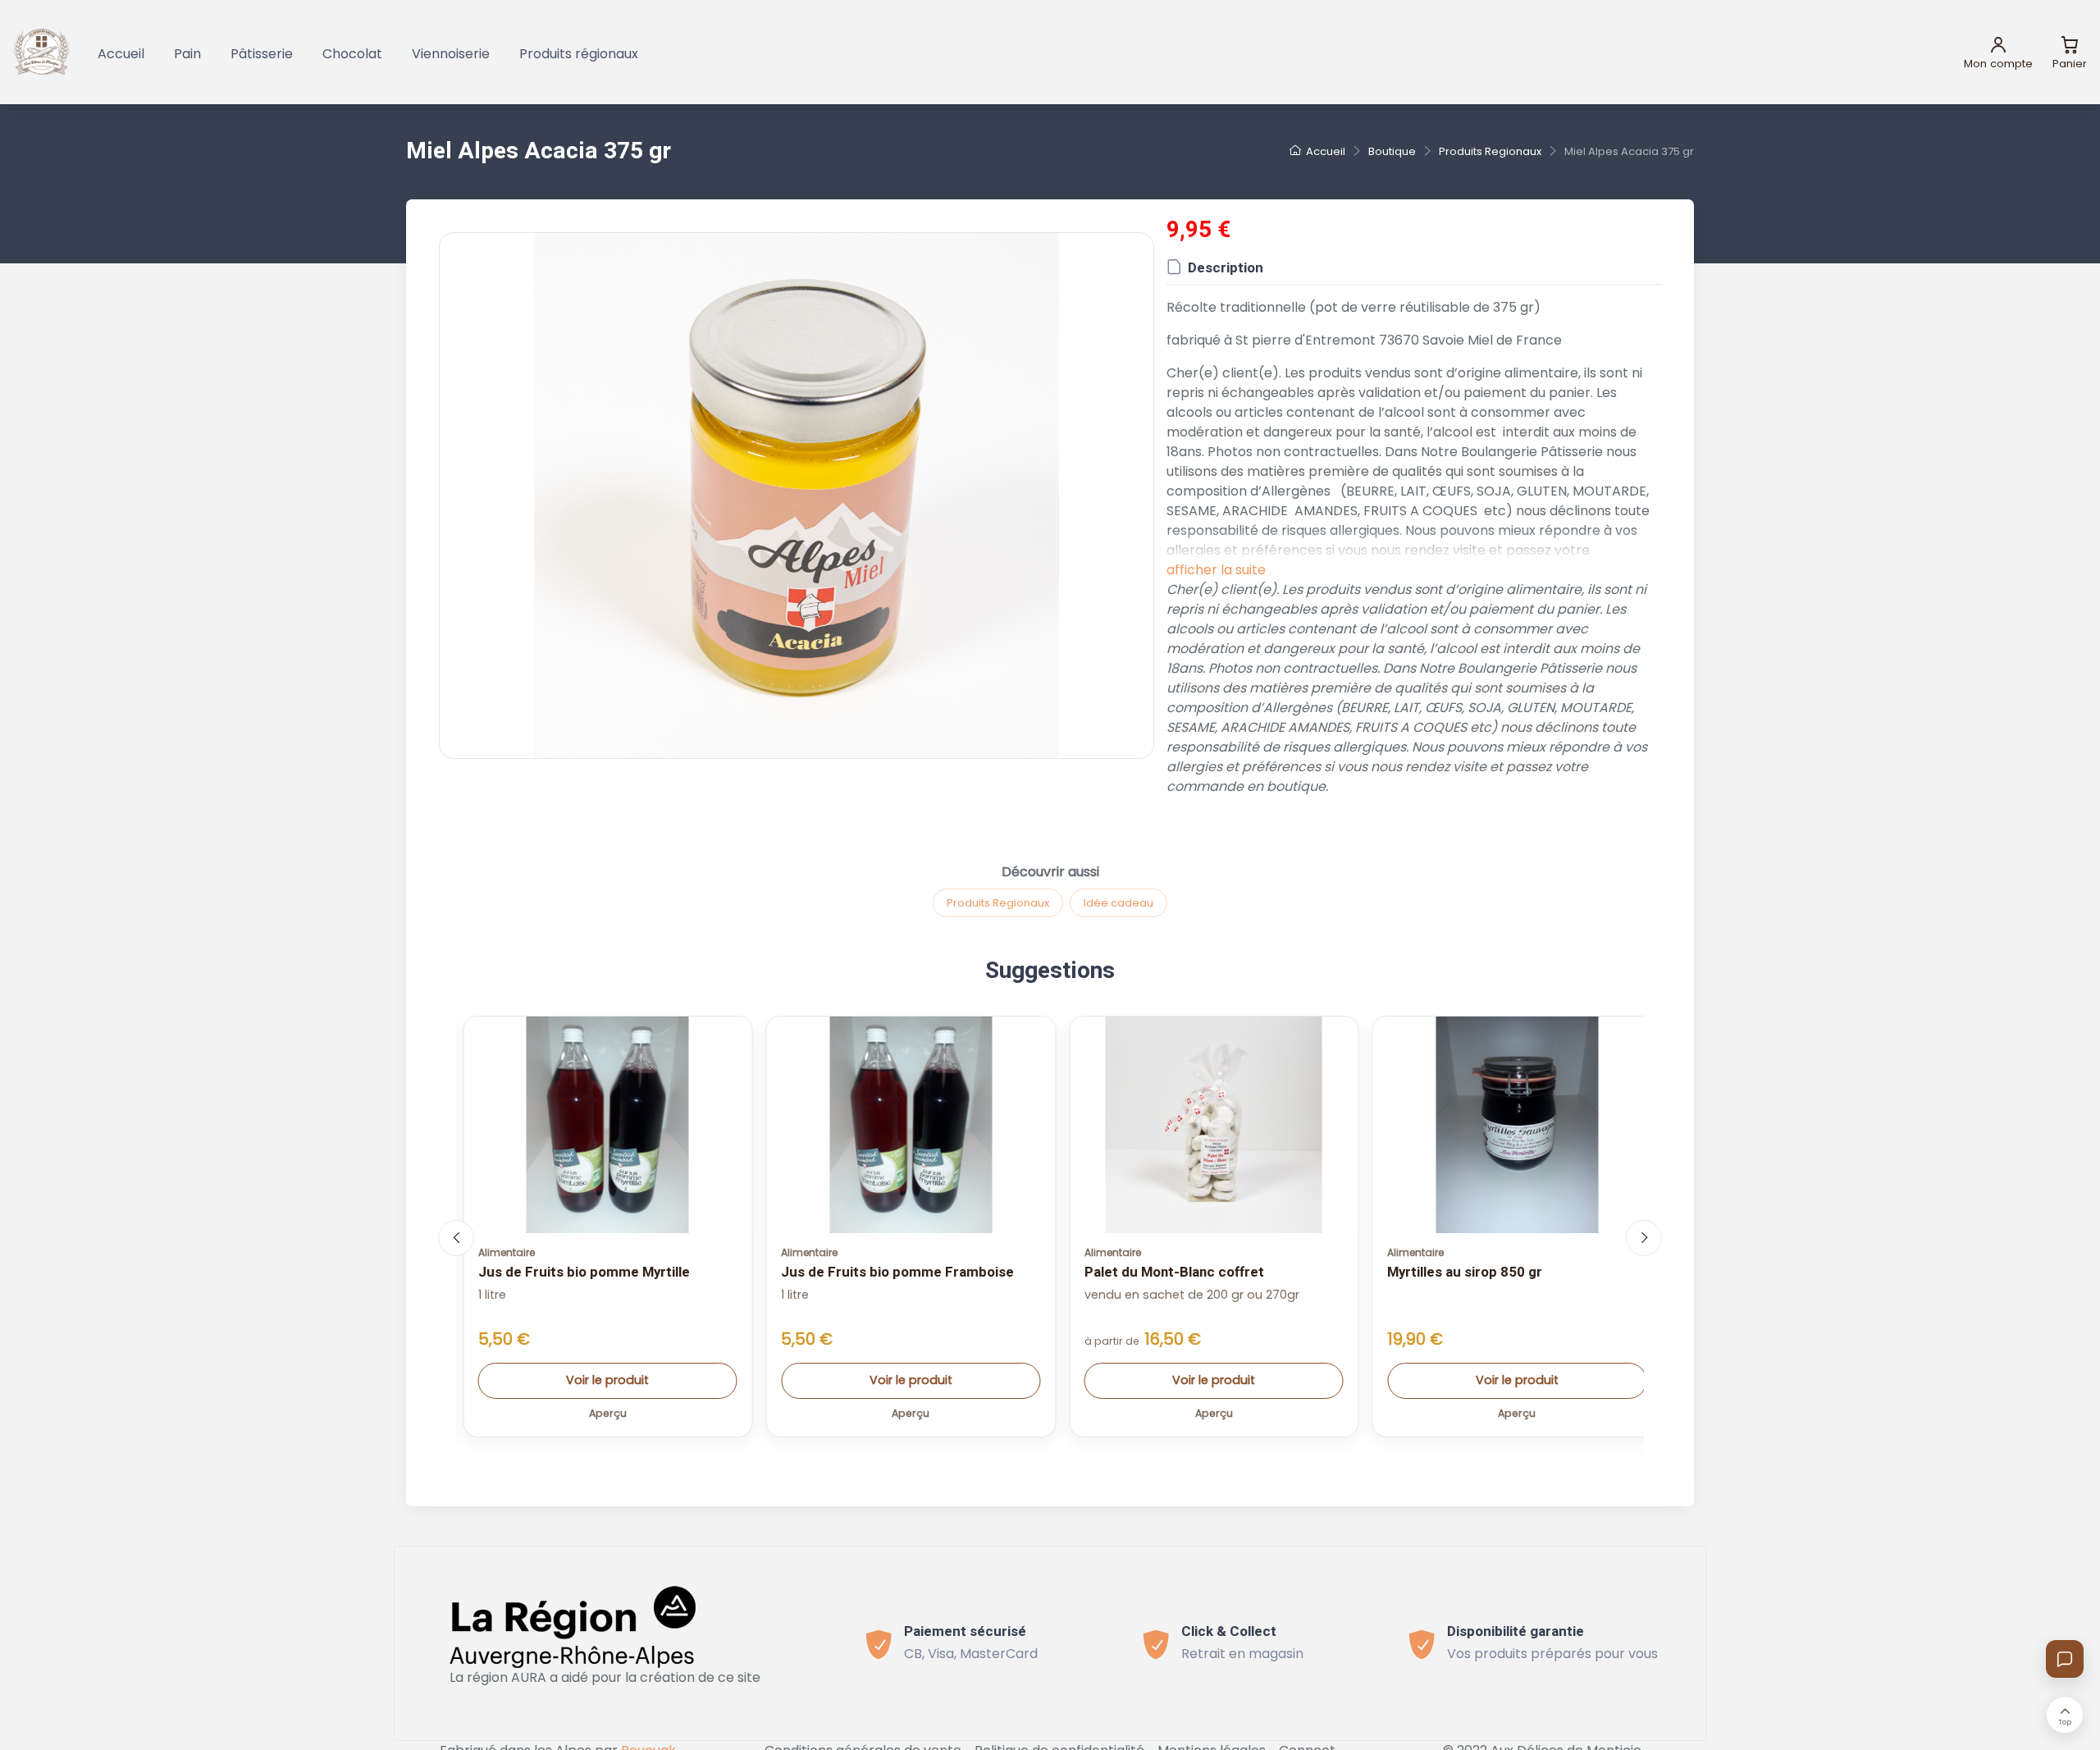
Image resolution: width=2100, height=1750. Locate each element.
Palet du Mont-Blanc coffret (1174, 1272)
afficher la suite (1216, 570)
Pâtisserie (262, 54)
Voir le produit (607, 1380)
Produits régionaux (579, 54)
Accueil (121, 54)
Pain (187, 54)
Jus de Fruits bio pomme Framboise (897, 1272)
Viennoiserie (451, 54)
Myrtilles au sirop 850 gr (1465, 1272)
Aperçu (608, 1413)
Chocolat (352, 54)
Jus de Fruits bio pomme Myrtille (584, 1272)
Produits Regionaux (998, 903)
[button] (797, 496)
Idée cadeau (1118, 903)
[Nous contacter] (2065, 1659)
